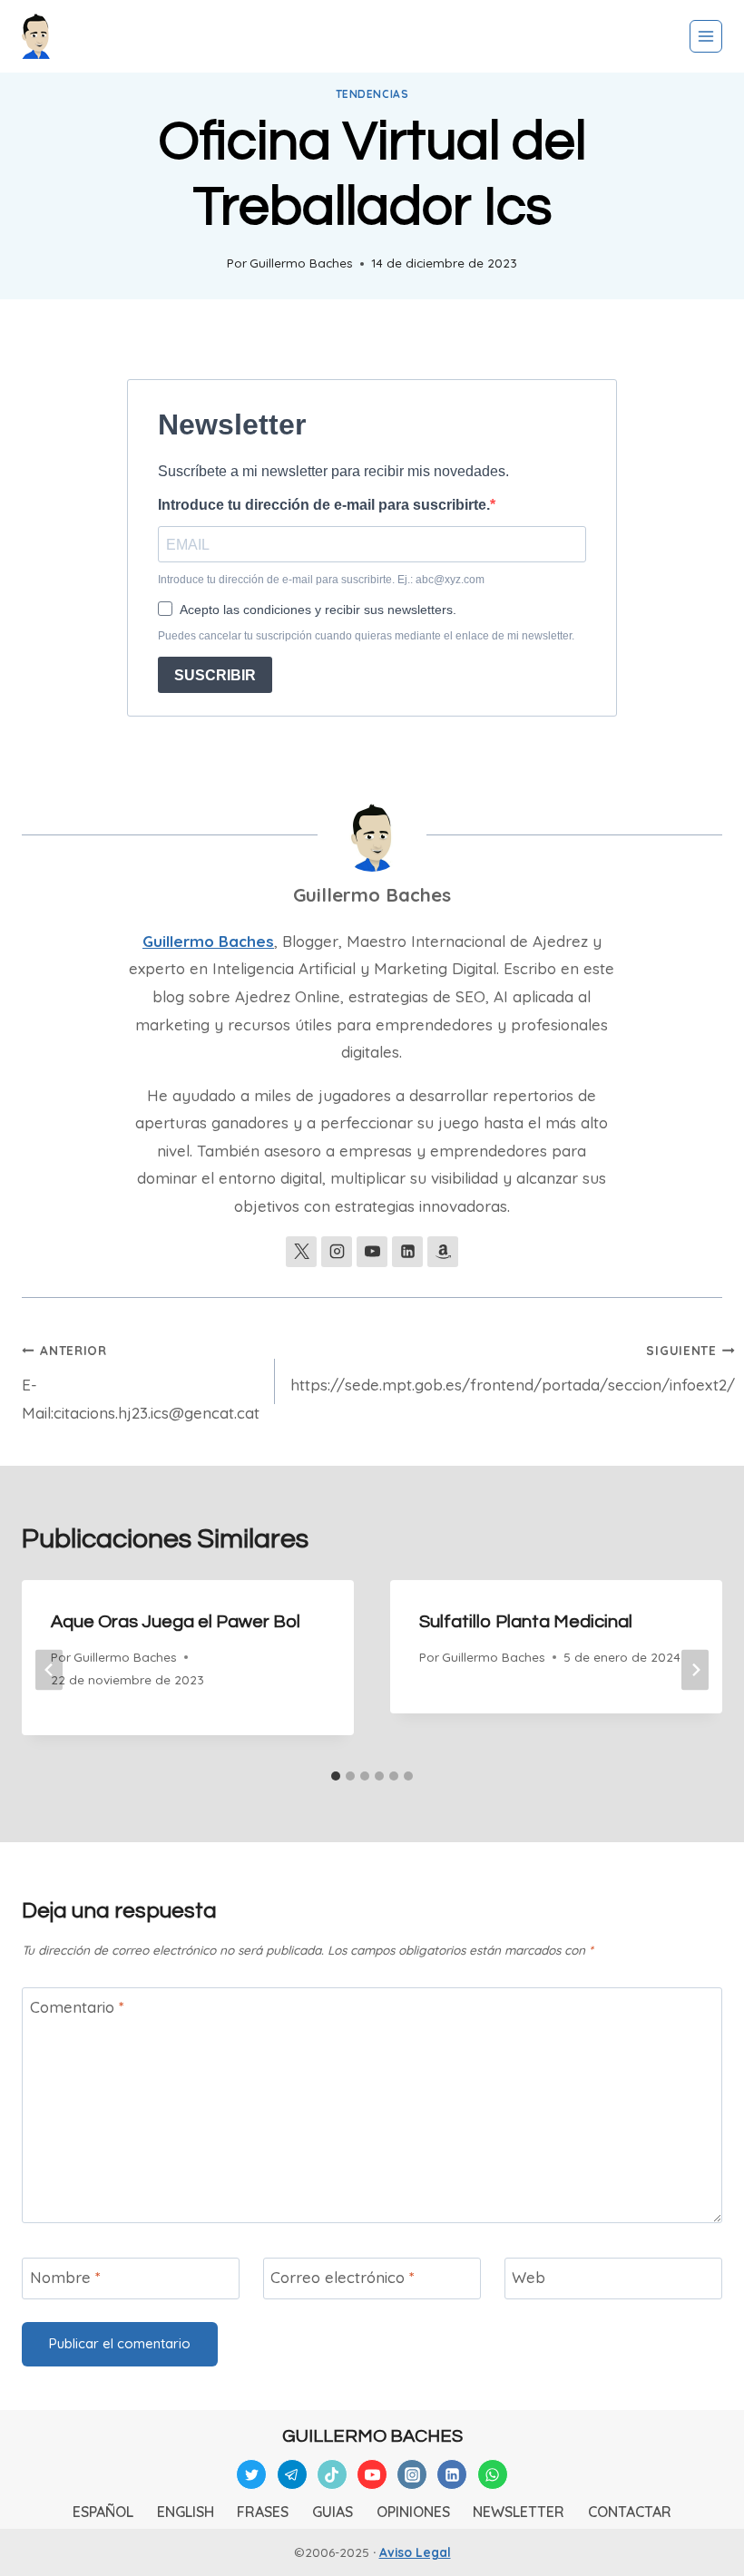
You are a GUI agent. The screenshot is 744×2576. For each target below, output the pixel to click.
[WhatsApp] (493, 2474)
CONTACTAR (630, 2512)
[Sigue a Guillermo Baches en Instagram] (337, 1252)
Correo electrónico (343, 2277)
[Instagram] (412, 2474)
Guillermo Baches (301, 263)
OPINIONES (413, 2512)
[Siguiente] (695, 1670)
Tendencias (372, 94)
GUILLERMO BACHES (372, 2436)
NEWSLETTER (519, 2512)
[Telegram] (292, 2474)
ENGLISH (186, 2512)
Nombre (65, 2277)
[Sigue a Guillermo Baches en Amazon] (443, 1252)
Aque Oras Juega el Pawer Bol (176, 1622)
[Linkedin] (452, 2474)
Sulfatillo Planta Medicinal (526, 1622)
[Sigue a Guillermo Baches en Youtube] (372, 1252)
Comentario (77, 2007)
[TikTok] (332, 2474)
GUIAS (333, 2512)
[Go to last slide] (49, 1670)
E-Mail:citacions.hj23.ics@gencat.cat (141, 1382)
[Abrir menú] (706, 36)
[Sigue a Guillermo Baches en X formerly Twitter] (301, 1252)
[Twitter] (251, 2474)
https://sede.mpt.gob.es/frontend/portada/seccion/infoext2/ (513, 1368)
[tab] (336, 1776)
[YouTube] (372, 2474)
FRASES (263, 2512)
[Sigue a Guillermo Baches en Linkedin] (407, 1252)
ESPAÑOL (103, 2512)
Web (529, 2277)
